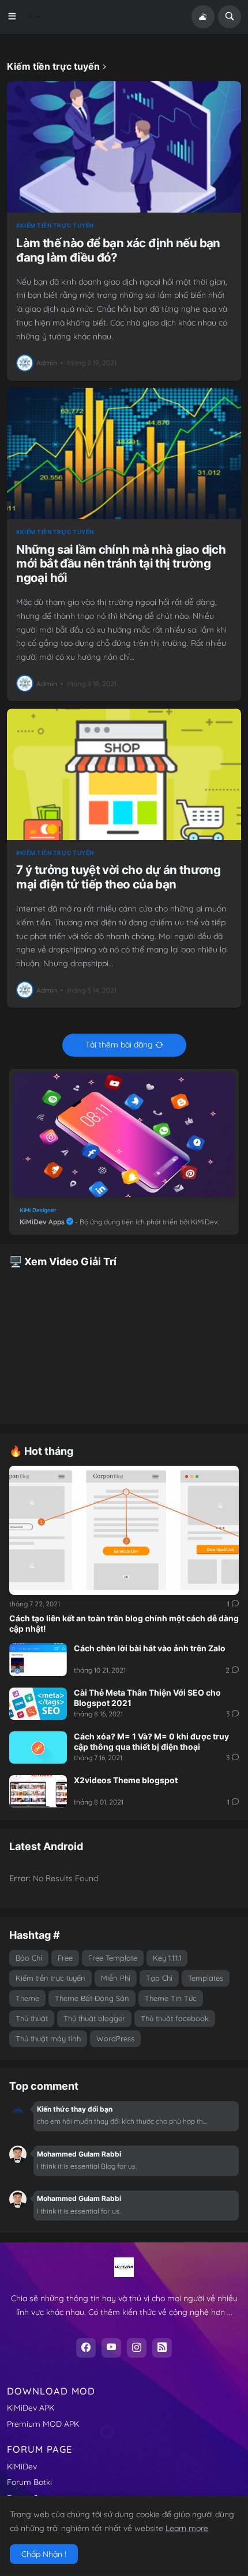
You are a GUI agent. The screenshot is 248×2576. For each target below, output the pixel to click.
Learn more (187, 2528)
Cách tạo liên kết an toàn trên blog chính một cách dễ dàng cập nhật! (124, 1623)
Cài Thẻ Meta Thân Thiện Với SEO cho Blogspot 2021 (147, 1698)
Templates (206, 1978)
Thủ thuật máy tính (48, 2038)
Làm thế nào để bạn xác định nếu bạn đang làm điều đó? (118, 250)
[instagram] (137, 2348)
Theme (27, 1998)
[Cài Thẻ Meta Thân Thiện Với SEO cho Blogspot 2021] (38, 1704)
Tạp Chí (159, 1978)
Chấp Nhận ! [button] (44, 2554)
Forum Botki (29, 2482)
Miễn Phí (116, 1978)
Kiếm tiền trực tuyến (57, 225)
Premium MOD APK (43, 2424)
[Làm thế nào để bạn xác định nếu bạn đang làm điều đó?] (124, 147)
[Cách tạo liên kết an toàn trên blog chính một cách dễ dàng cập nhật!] (124, 1530)
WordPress (115, 2038)
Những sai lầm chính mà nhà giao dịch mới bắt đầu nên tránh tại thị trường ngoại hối (121, 564)
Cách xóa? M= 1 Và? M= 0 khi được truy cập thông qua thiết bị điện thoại (151, 1741)
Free (65, 1958)
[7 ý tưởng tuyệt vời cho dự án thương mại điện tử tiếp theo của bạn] (124, 774)
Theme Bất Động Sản (92, 1998)
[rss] (162, 2348)
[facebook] (86, 2348)
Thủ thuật (32, 2018)
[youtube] (111, 2348)
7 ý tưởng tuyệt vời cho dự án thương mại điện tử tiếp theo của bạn (118, 877)
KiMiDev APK (31, 2408)
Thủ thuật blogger (94, 2018)
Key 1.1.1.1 (167, 1958)
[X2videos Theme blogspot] (38, 1791)
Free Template (113, 1958)
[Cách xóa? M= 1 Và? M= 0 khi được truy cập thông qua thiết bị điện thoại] (38, 1747)
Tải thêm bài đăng (119, 1045)
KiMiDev (22, 2467)
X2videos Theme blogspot (126, 1780)
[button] (16, 17)
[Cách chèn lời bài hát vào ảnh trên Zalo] (38, 1659)
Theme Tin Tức (171, 1998)
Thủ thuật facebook (175, 2018)
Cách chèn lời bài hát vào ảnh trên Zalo (150, 1648)
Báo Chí (29, 1958)
